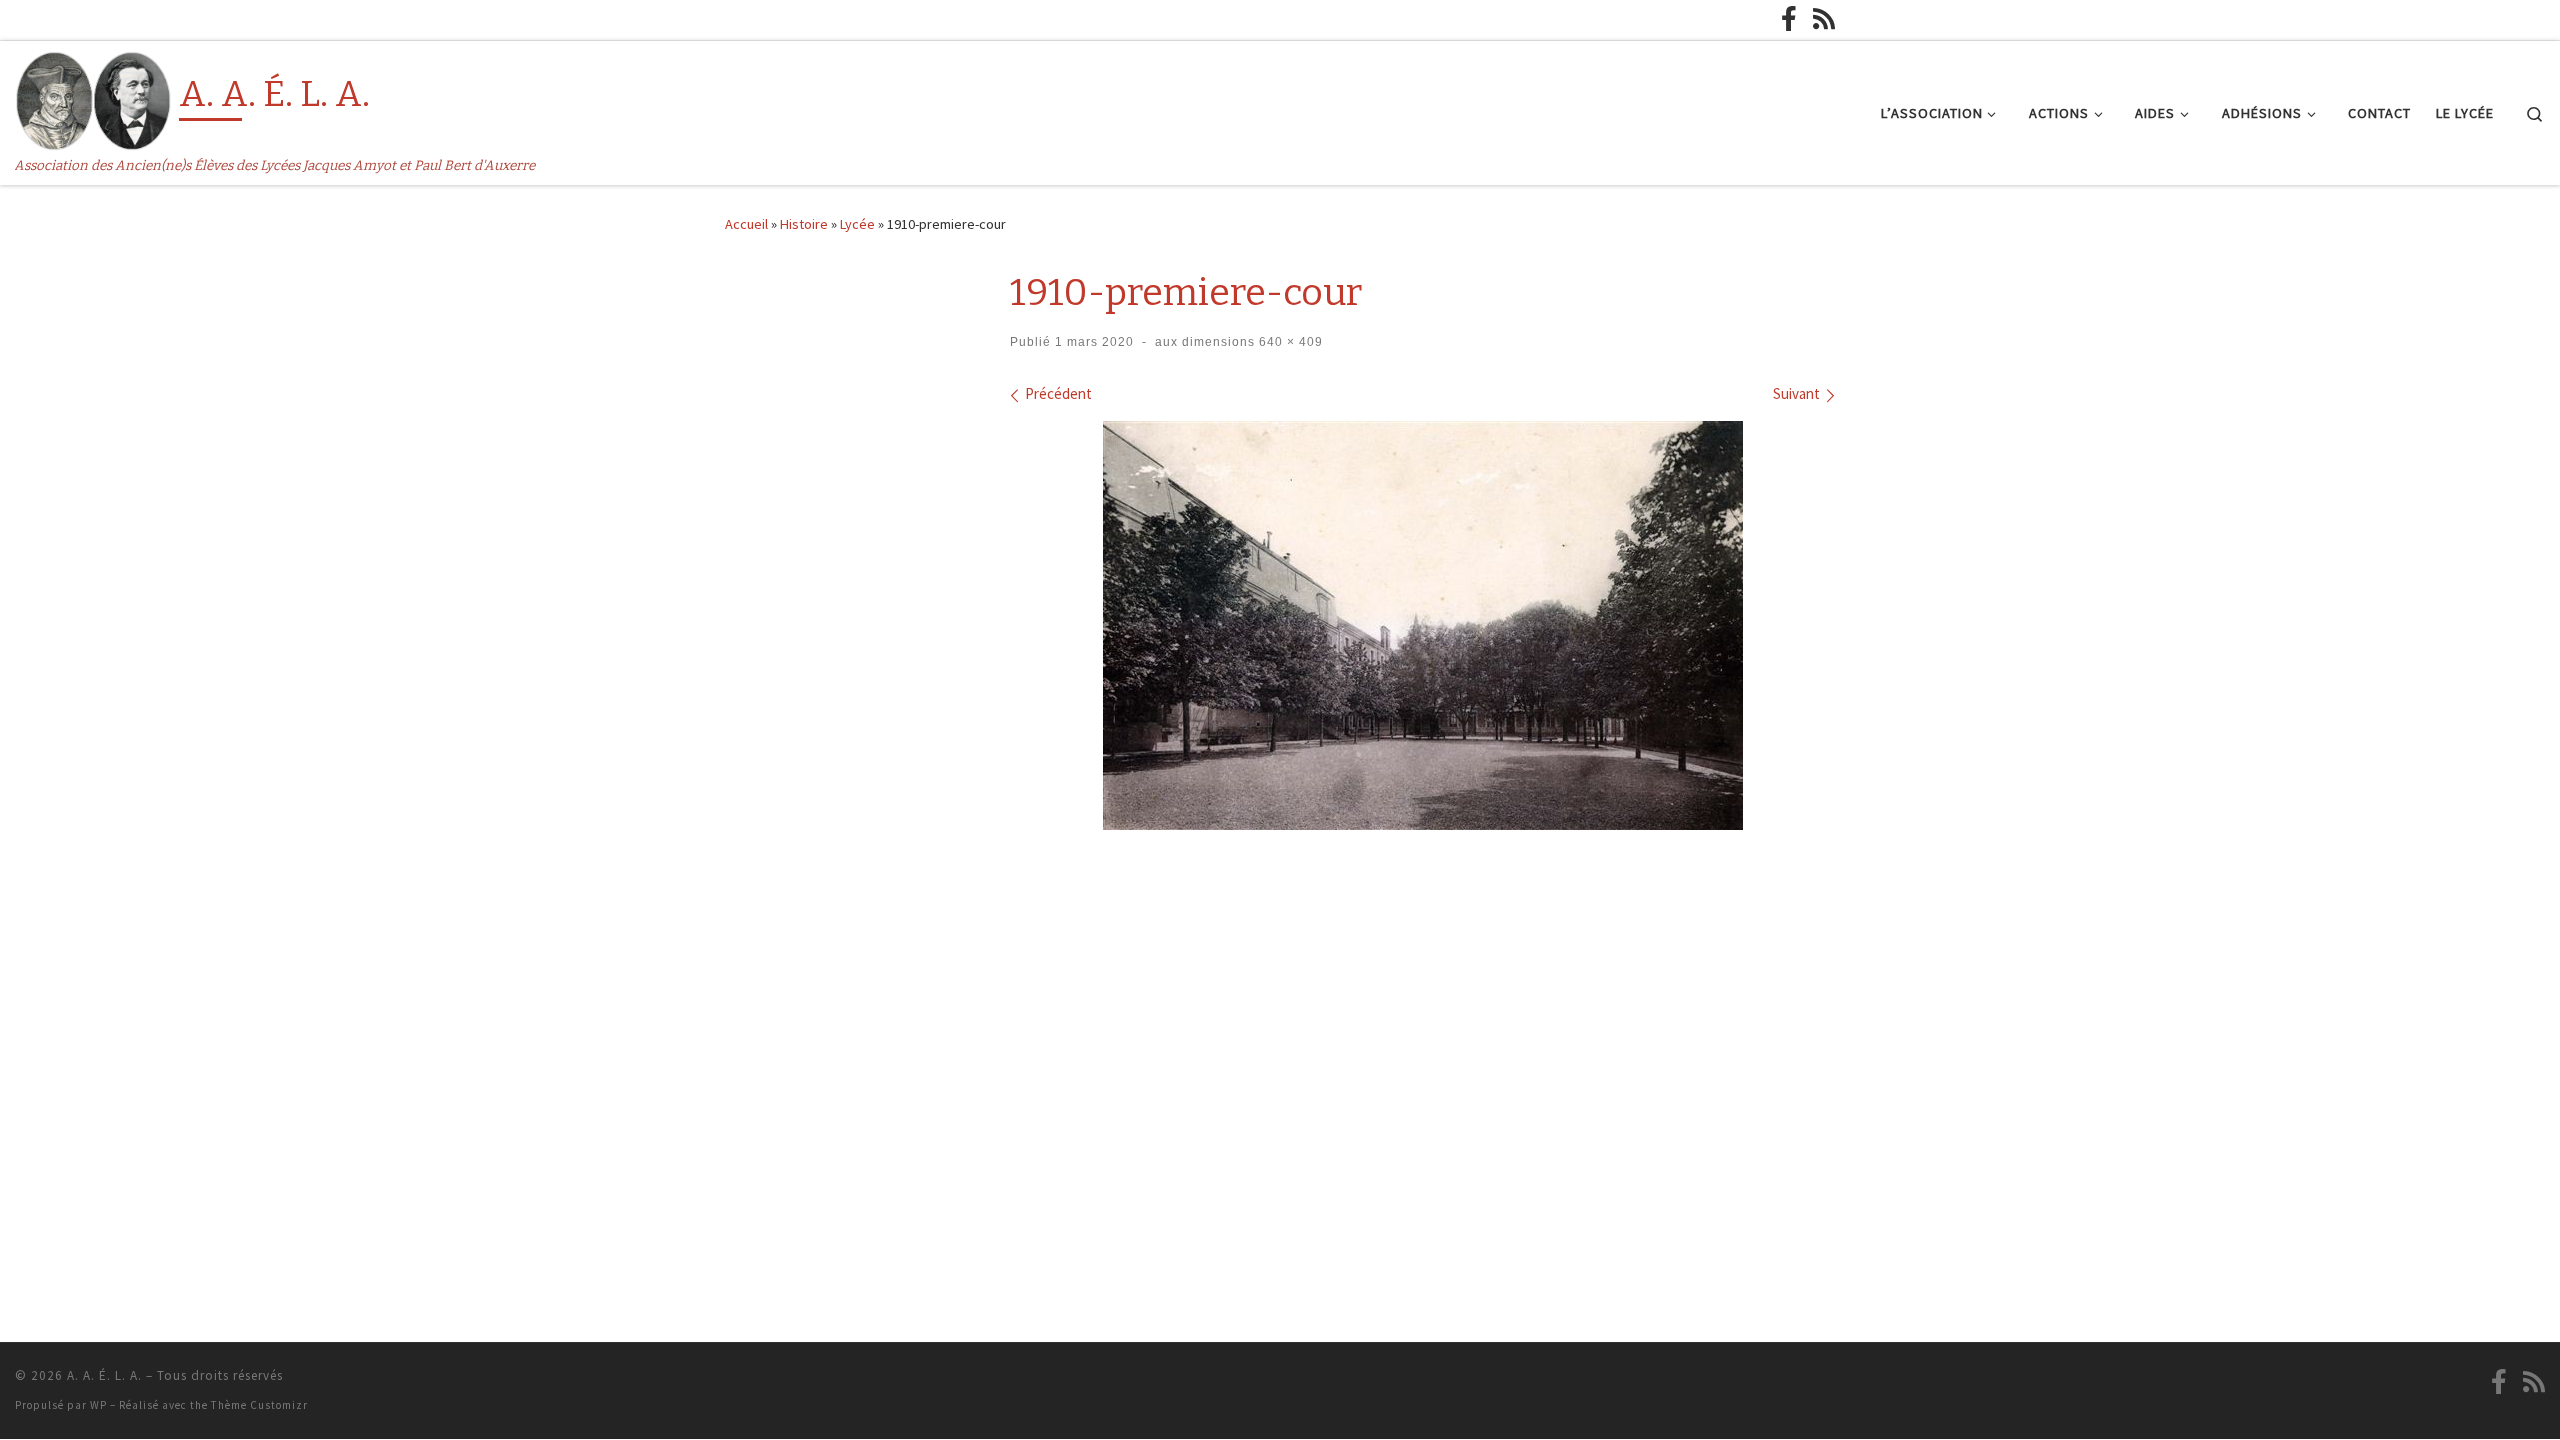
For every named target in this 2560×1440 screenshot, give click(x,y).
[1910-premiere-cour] (1423, 625)
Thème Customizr (259, 1405)
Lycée (857, 224)
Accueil (746, 224)
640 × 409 (1289, 342)
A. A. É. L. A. (104, 1375)
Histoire (804, 224)
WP (98, 1405)
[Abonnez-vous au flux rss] (1824, 18)
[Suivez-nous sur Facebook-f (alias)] (1789, 18)
